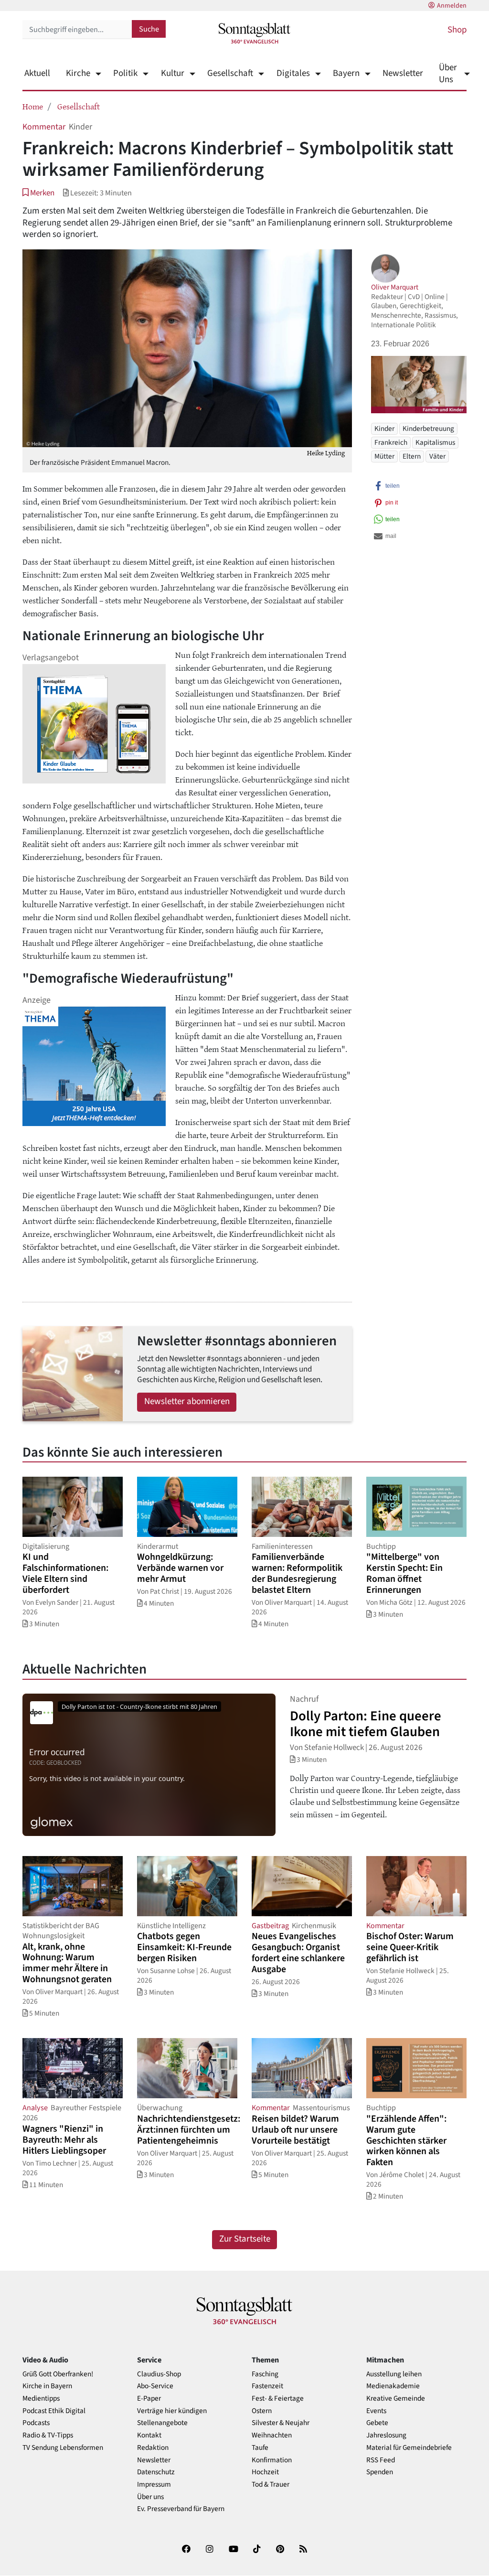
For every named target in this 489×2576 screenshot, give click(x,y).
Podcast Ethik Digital (54, 2411)
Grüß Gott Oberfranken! (58, 2374)
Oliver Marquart (395, 287)
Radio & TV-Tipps (48, 2435)
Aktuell (37, 73)
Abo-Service (155, 2386)
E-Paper (149, 2399)
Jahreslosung (386, 2435)
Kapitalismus (435, 442)
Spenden (380, 2472)
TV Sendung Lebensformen (63, 2448)
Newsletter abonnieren (187, 1401)
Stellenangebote (162, 2423)
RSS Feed (381, 2460)
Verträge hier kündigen (172, 2411)
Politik (125, 73)
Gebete (377, 2423)
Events (376, 2411)
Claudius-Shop (159, 2374)
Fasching (265, 2374)
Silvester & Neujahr (281, 2423)
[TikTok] (257, 2551)
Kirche (78, 73)
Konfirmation (272, 2460)
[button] (38, 193)
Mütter (384, 456)
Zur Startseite (245, 2239)
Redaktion (153, 2448)
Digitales (293, 73)
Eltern (412, 456)
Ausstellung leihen (394, 2374)
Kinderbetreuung (428, 429)
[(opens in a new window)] (186, 2551)
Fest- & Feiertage (278, 2399)
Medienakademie (393, 2386)
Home (33, 106)
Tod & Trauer (271, 2485)
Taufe (260, 2448)
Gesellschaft (230, 73)
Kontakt (149, 2435)
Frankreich (391, 442)
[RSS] (303, 2551)
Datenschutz (156, 2472)
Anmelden (452, 6)
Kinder (384, 429)
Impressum (154, 2485)
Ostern (262, 2411)
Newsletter (403, 73)
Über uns (150, 2497)
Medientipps (41, 2399)
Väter (437, 456)
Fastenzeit (267, 2386)
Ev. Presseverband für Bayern (181, 2509)
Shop (457, 30)
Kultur (172, 73)
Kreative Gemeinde (396, 2399)
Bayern (346, 73)
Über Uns (448, 74)
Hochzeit (265, 2472)
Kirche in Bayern (47, 2386)
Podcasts (36, 2423)
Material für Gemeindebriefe (409, 2448)
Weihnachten (272, 2435)
